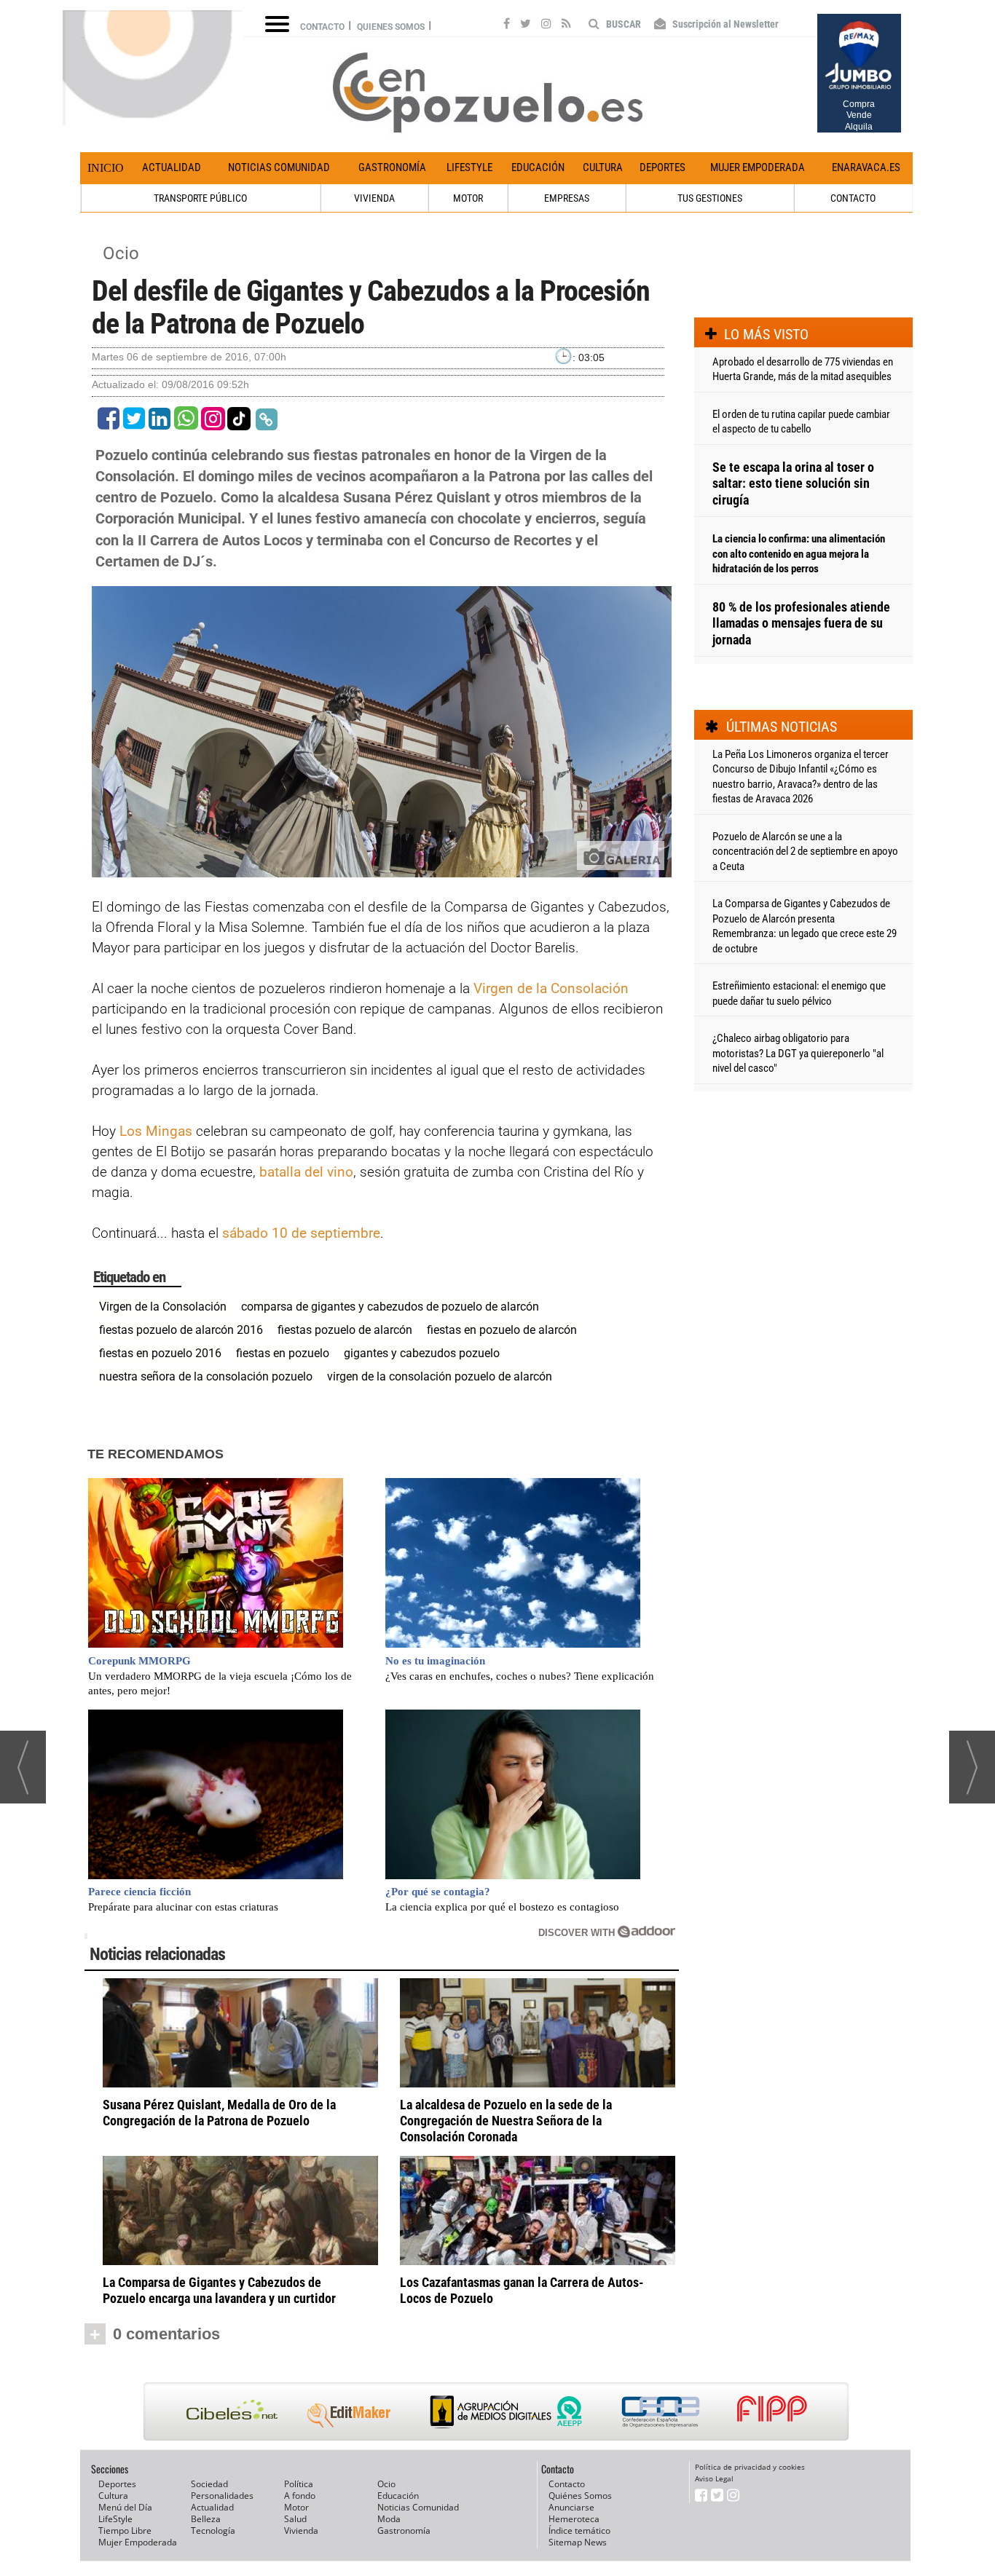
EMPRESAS (567, 198)
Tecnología (213, 2530)
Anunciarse (571, 2507)
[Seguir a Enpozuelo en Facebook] (507, 25)
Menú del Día (125, 2507)
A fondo (300, 2496)
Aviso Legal (714, 2478)
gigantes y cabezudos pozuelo (422, 1353)
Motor (296, 2507)
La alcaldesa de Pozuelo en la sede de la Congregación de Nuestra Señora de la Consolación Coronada (506, 2121)
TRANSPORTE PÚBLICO (200, 198)
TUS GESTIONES (710, 198)
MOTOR (468, 198)
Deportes (662, 167)
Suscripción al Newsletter (724, 24)
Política (299, 2484)
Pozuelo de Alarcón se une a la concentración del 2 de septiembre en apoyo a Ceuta (805, 852)
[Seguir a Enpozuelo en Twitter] (526, 25)
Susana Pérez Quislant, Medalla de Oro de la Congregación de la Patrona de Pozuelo (219, 2113)
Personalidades (222, 2496)
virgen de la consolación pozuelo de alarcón (440, 1376)
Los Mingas (156, 1131)
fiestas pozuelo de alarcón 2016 (181, 1330)
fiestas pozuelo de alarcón (345, 1330)
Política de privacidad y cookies (750, 2467)
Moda (389, 2519)
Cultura (603, 167)
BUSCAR (622, 24)
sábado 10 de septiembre (301, 1233)
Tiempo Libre (125, 2530)
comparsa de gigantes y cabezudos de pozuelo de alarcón (390, 1307)
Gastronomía (392, 167)
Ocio (121, 253)
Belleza (206, 2519)
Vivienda (301, 2530)
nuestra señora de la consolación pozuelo (206, 1376)
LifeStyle (469, 167)
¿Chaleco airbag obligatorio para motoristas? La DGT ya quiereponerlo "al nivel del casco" (798, 1053)
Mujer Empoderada (758, 167)
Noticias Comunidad (279, 167)
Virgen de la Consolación (551, 988)
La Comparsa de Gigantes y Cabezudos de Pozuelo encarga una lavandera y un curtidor (219, 2290)
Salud (295, 2519)
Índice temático (579, 2530)
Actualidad (172, 167)
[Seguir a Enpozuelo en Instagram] (546, 25)
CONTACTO (853, 198)
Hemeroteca (574, 2519)
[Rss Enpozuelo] (566, 25)
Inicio (106, 168)
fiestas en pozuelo (283, 1353)
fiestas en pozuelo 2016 (160, 1353)
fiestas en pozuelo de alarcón (502, 1330)
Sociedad (209, 2484)
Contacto (322, 27)
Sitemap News (578, 2542)
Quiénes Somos (580, 2496)
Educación (538, 167)
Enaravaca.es (866, 167)
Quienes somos (391, 27)
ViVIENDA (374, 198)
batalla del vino (306, 1172)
